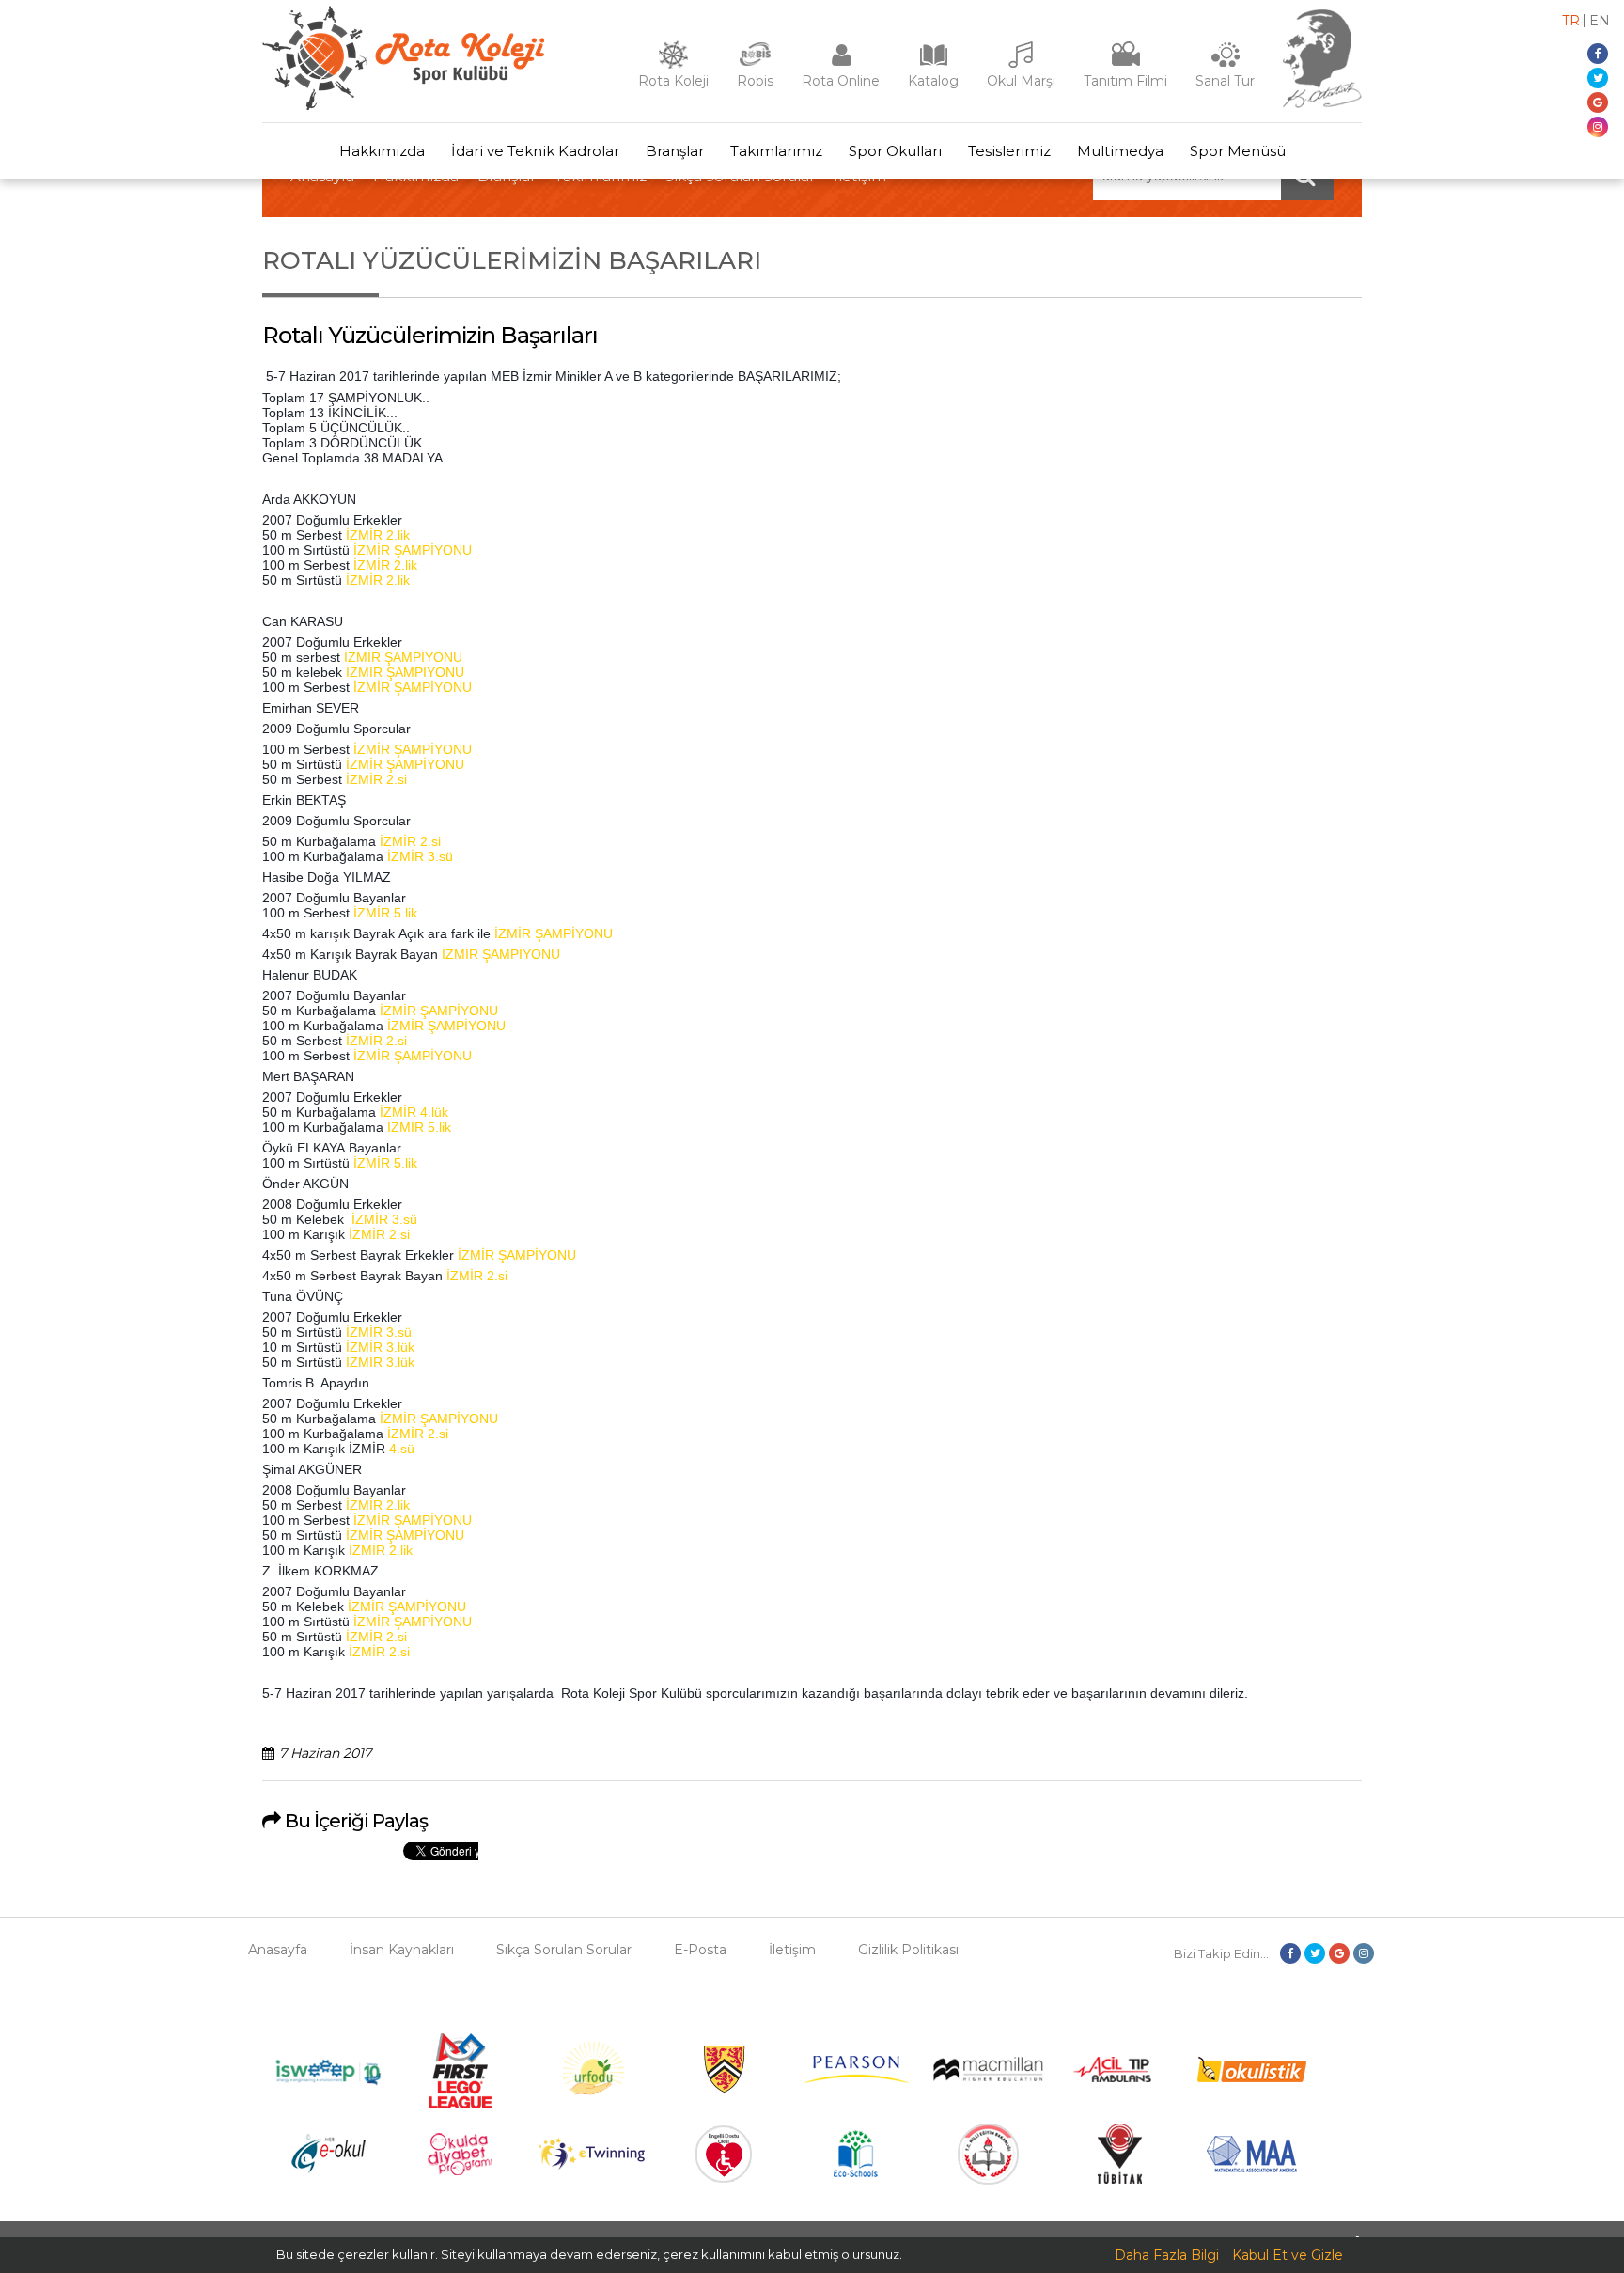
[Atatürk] (1322, 103)
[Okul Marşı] (1022, 64)
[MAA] (1252, 2168)
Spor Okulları (895, 151)
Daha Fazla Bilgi (1167, 2255)
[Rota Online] (841, 64)
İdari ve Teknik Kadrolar (535, 151)
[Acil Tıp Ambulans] (1120, 2077)
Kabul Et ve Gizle (1288, 2255)
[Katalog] (933, 64)
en (1600, 21)
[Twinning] (592, 2165)
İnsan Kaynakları (402, 1950)
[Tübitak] (1120, 2179)
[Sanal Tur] (1226, 64)
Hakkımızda (382, 151)
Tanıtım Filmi (1125, 81)
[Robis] (755, 62)
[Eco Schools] (856, 2172)
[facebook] (1598, 54)
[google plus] (1598, 102)
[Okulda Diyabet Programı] (460, 2171)
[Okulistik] (1252, 2077)
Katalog (933, 81)
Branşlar (675, 151)
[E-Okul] (328, 2169)
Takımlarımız (776, 151)
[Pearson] (856, 2078)
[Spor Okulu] (403, 105)
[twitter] (1598, 78)
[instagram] (1598, 127)
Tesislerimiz (1009, 151)
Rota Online (841, 81)
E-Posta (700, 1950)
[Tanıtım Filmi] (1126, 64)
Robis (755, 81)
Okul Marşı (1021, 81)
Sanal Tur (1225, 81)
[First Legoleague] (460, 2104)
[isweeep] (328, 2086)
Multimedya (1120, 151)
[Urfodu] (592, 2104)
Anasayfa (278, 1950)
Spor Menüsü (1238, 151)
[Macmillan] (988, 2077)
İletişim (792, 1950)
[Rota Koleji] (673, 64)
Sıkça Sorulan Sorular (564, 1950)
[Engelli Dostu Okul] (724, 2178)
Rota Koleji (673, 81)
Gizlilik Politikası (908, 1950)
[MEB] (988, 2180)
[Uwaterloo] (724, 2090)
